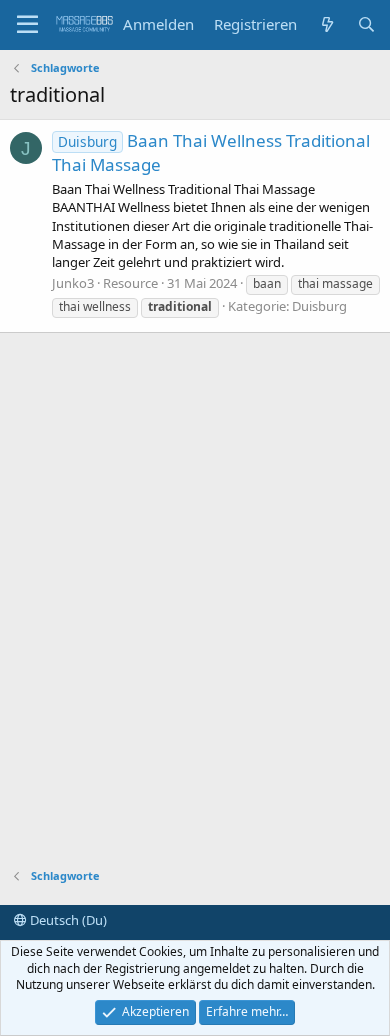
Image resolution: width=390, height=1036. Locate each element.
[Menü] (27, 25)
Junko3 (73, 283)
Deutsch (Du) (67, 920)
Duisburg (319, 306)
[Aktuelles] (326, 24)
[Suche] (366, 24)
